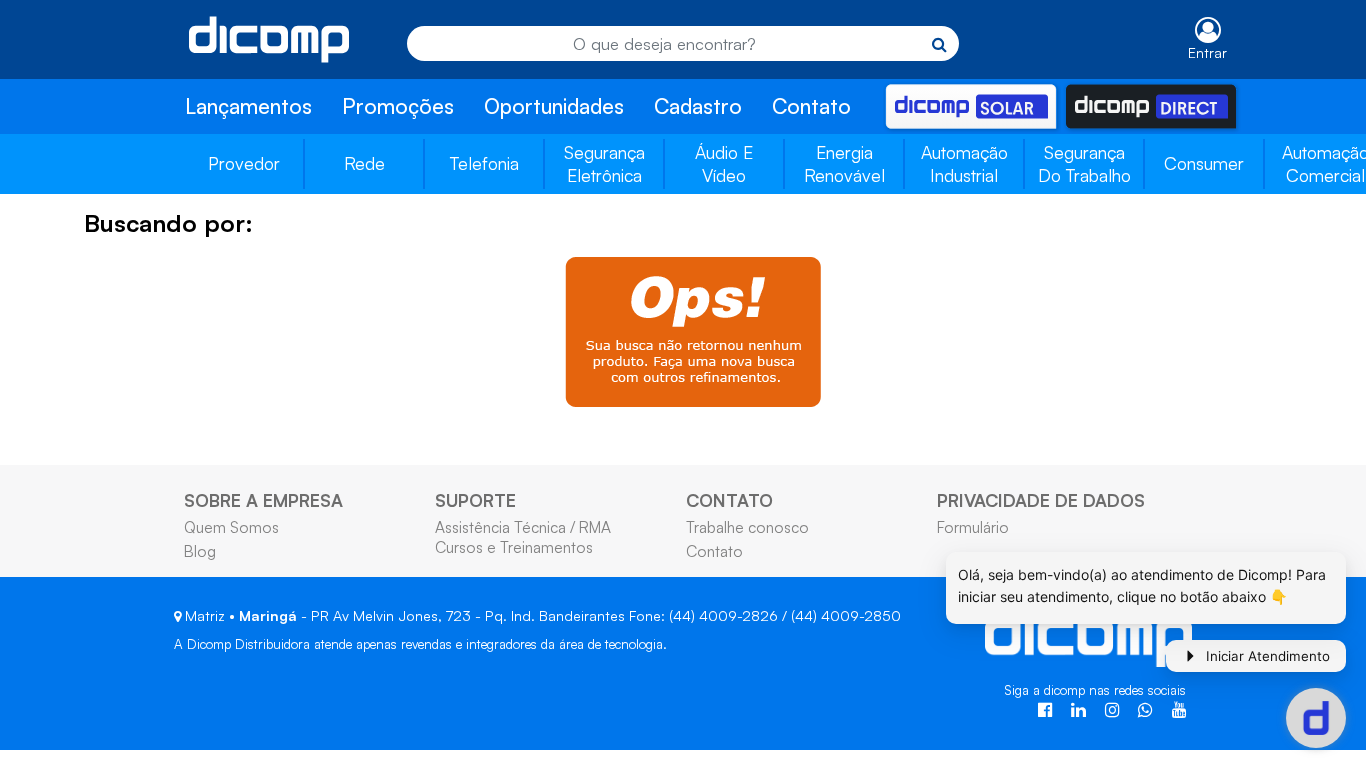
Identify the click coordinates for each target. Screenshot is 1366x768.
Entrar (1207, 52)
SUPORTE (475, 500)
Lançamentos (248, 106)
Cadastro (698, 106)
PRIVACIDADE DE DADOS (1041, 500)
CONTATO (729, 500)
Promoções (398, 106)
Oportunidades (554, 106)
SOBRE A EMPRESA (263, 500)
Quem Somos (231, 527)
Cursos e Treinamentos (514, 547)
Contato (811, 106)
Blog (200, 551)
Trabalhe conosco (747, 527)
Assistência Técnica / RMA (523, 527)
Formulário (973, 527)
